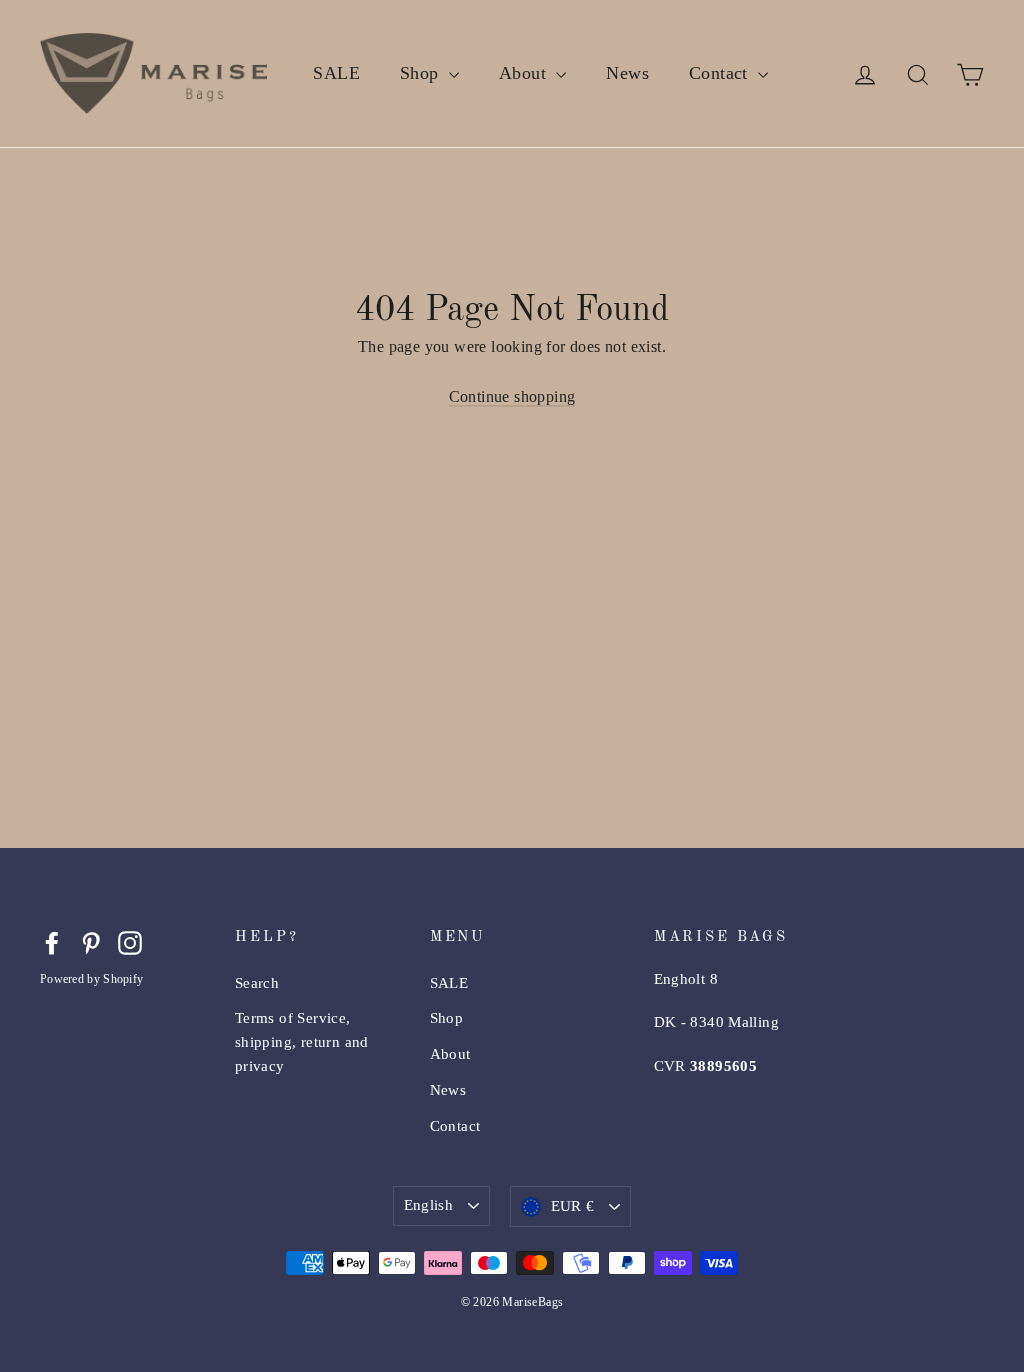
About (525, 73)
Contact (721, 73)
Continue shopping (512, 396)
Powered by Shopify (91, 979)
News (627, 73)
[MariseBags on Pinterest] (91, 941)
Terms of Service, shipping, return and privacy (302, 1042)
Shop (422, 73)
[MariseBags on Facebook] (52, 941)
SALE (336, 73)
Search (257, 983)
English (429, 1205)
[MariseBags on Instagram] (130, 941)
